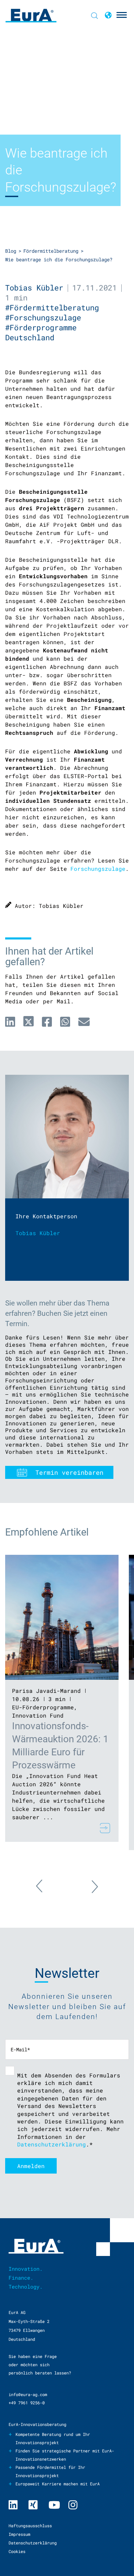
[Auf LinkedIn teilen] (10, 1022)
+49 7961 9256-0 (27, 2403)
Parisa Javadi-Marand (46, 1691)
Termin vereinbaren (69, 1472)
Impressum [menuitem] (19, 2534)
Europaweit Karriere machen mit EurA (58, 2484)
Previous (46, 1890)
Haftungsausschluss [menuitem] (30, 2526)
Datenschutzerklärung (52, 2144)
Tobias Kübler (34, 288)
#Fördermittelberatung (54, 307)
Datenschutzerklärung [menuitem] (33, 2543)
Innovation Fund (38, 1715)
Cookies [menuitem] (17, 2551)
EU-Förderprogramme (43, 1707)
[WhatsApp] (65, 1022)
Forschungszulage (98, 869)
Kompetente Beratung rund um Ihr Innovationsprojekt (53, 2438)
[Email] (84, 1022)
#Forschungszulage (45, 317)
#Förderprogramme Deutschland (41, 332)
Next (88, 1883)
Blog (11, 251)
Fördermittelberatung (51, 251)
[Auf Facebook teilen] (47, 1022)
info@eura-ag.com (28, 2394)
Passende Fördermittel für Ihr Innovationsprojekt (50, 2471)
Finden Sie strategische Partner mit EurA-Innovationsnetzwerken (65, 2455)
